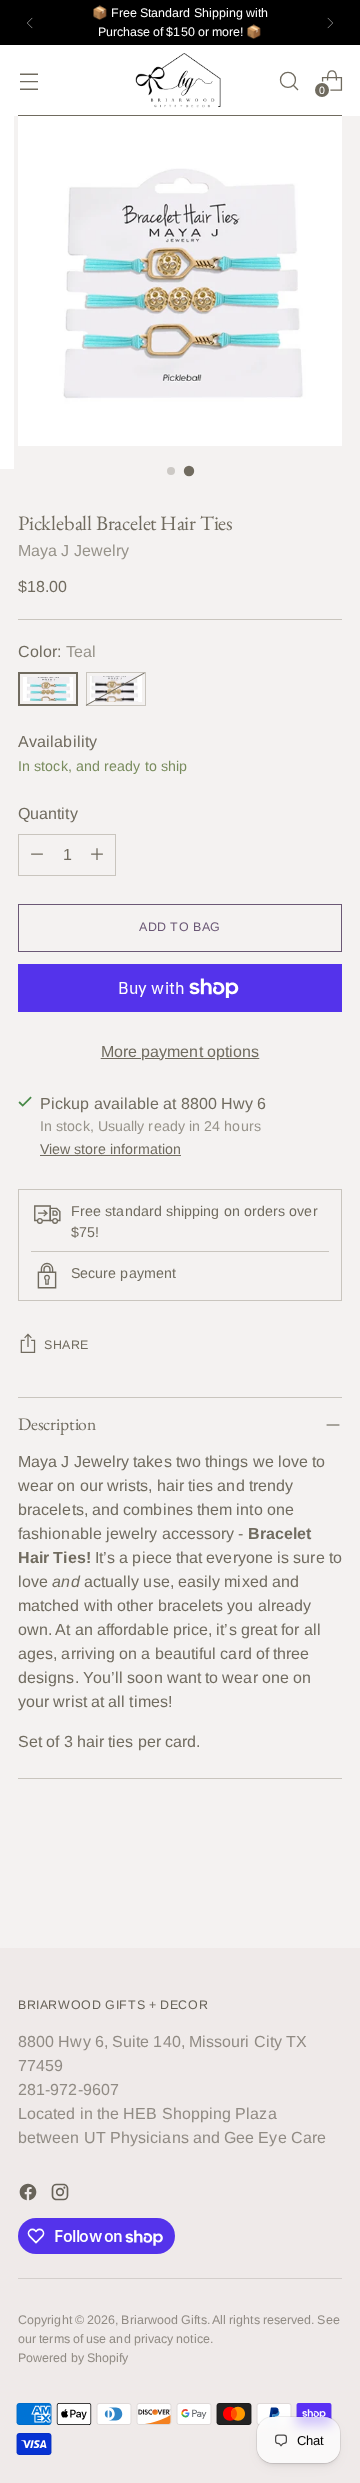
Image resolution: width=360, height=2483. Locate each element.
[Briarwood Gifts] (180, 80)
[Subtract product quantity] (37, 855)
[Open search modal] (288, 80)
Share (66, 1345)
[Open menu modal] (28, 80)
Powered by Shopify (73, 2358)
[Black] (116, 689)
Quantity (48, 813)
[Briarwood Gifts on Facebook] (30, 2195)
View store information (110, 1149)
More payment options (180, 1051)
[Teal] (48, 689)
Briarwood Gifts (163, 2320)
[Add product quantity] (97, 855)
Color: (57, 651)
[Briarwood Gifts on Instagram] (62, 2195)
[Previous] (30, 22)
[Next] (330, 22)
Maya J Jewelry (73, 550)
